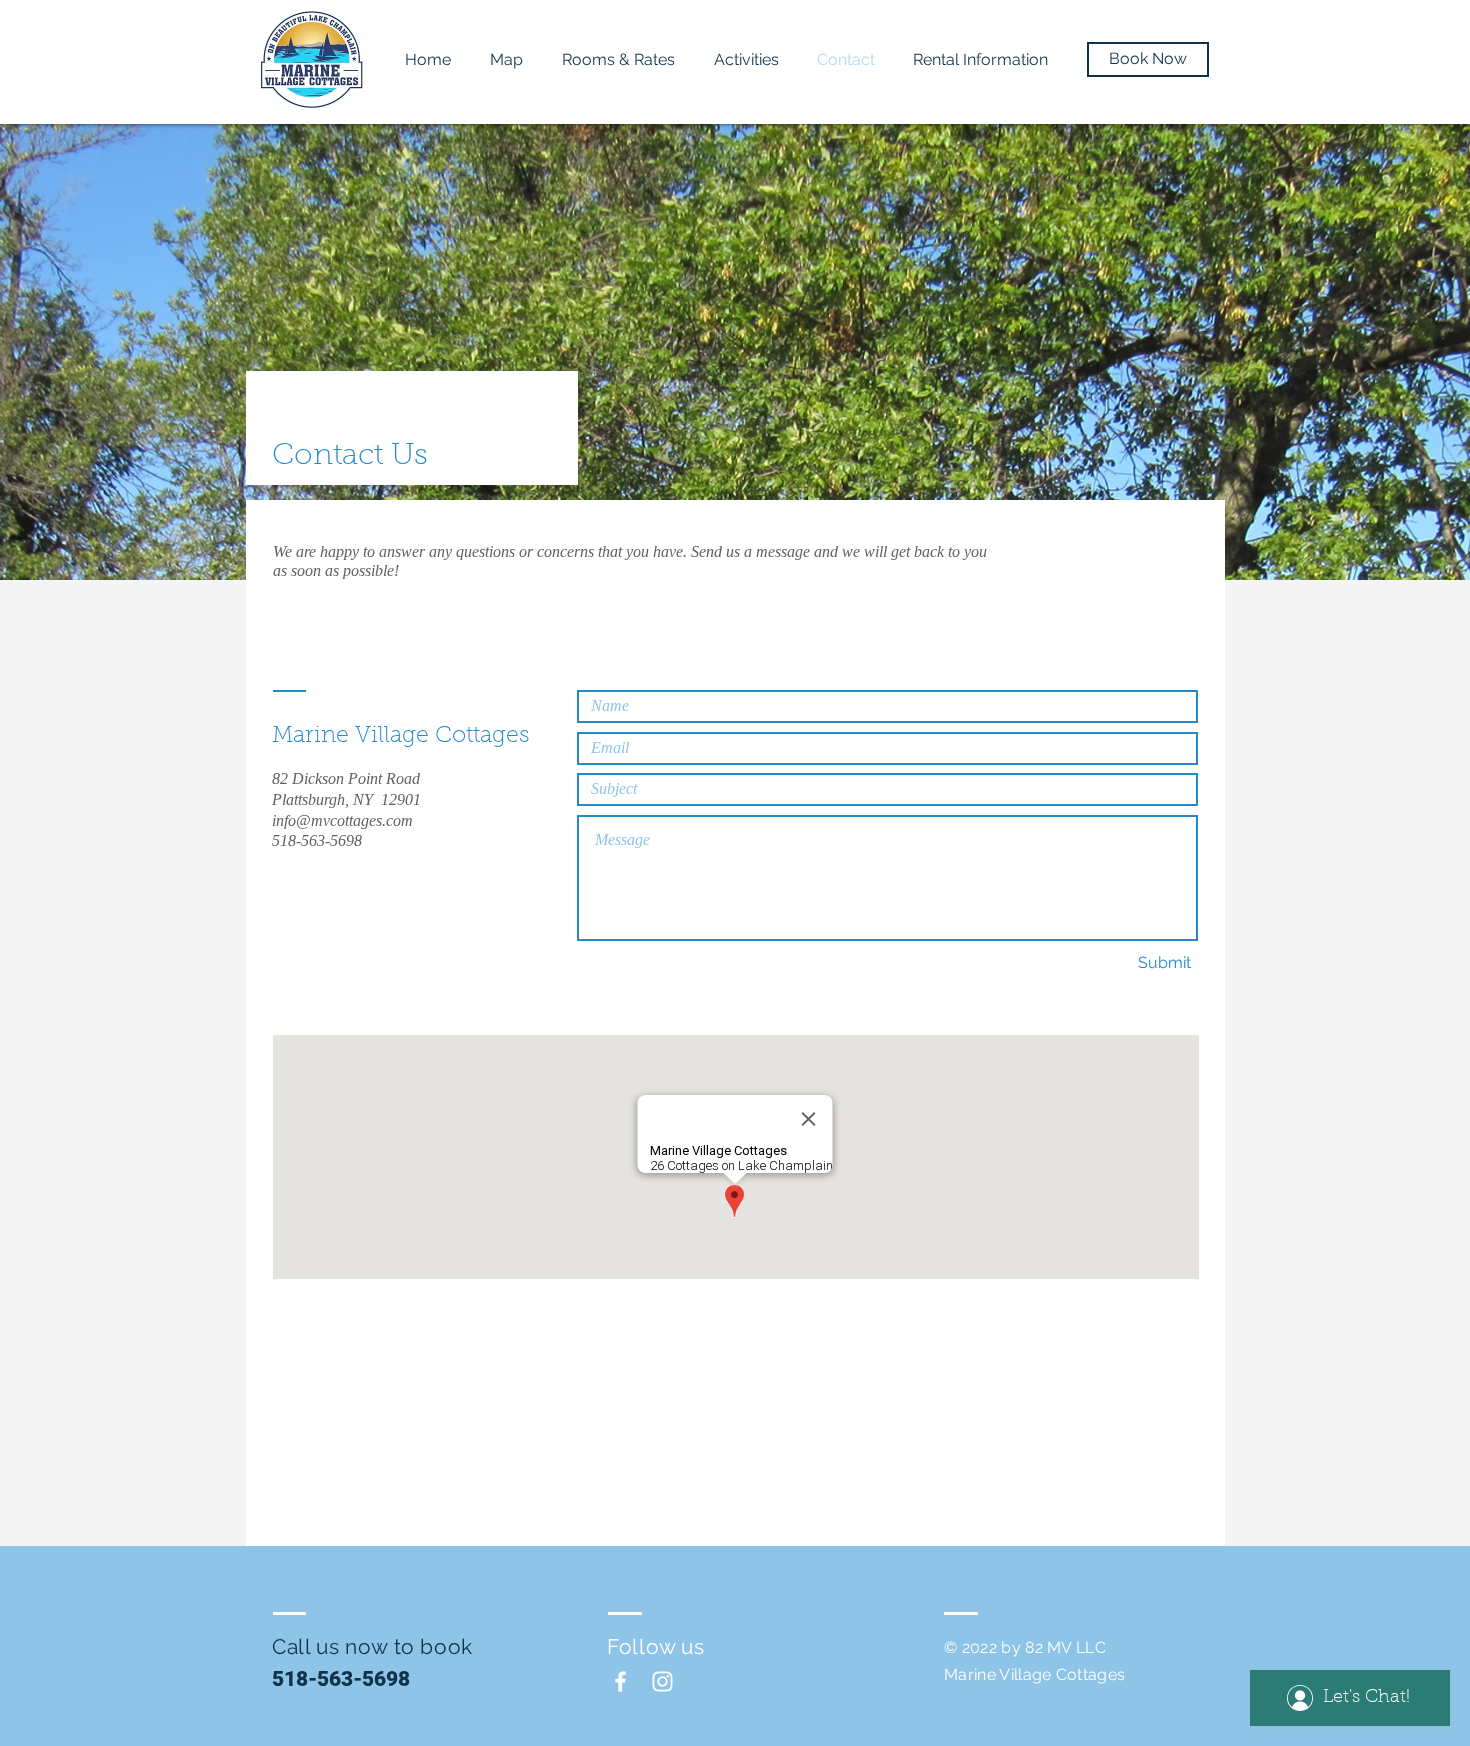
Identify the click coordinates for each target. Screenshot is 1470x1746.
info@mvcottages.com (342, 820)
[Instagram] (662, 1681)
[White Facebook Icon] (620, 1681)
